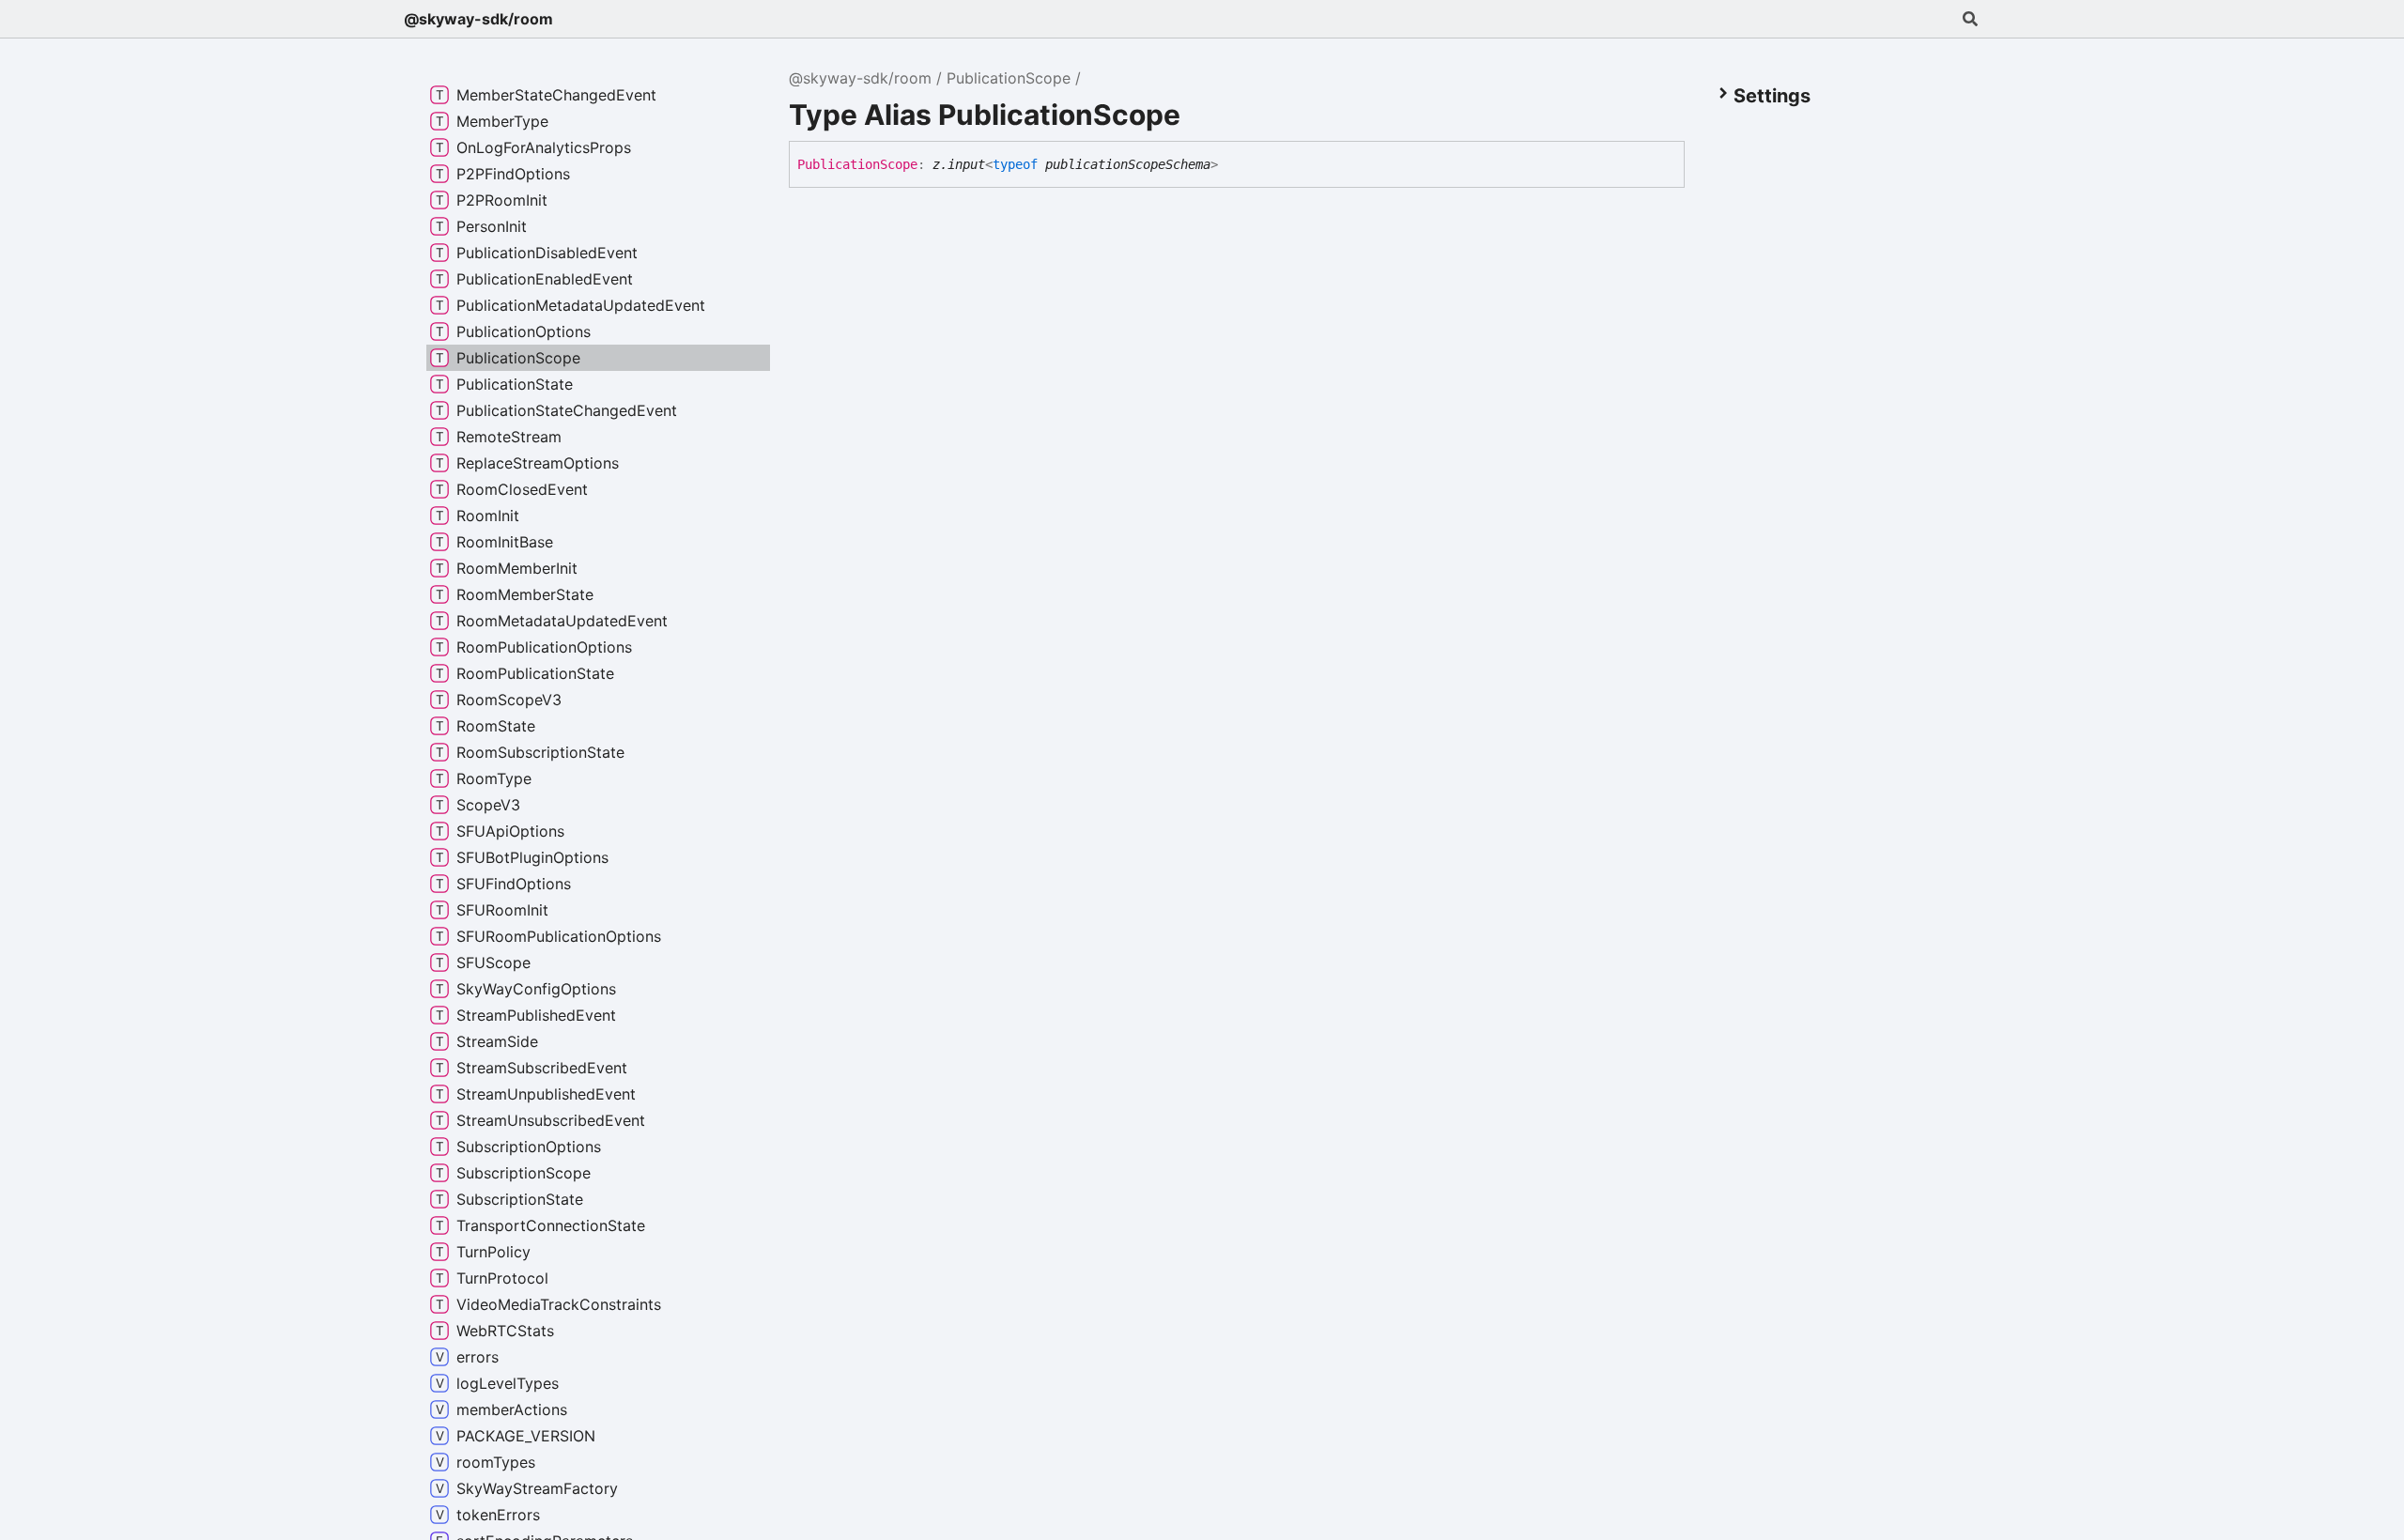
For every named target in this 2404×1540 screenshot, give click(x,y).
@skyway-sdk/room (478, 19)
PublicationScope (1009, 78)
